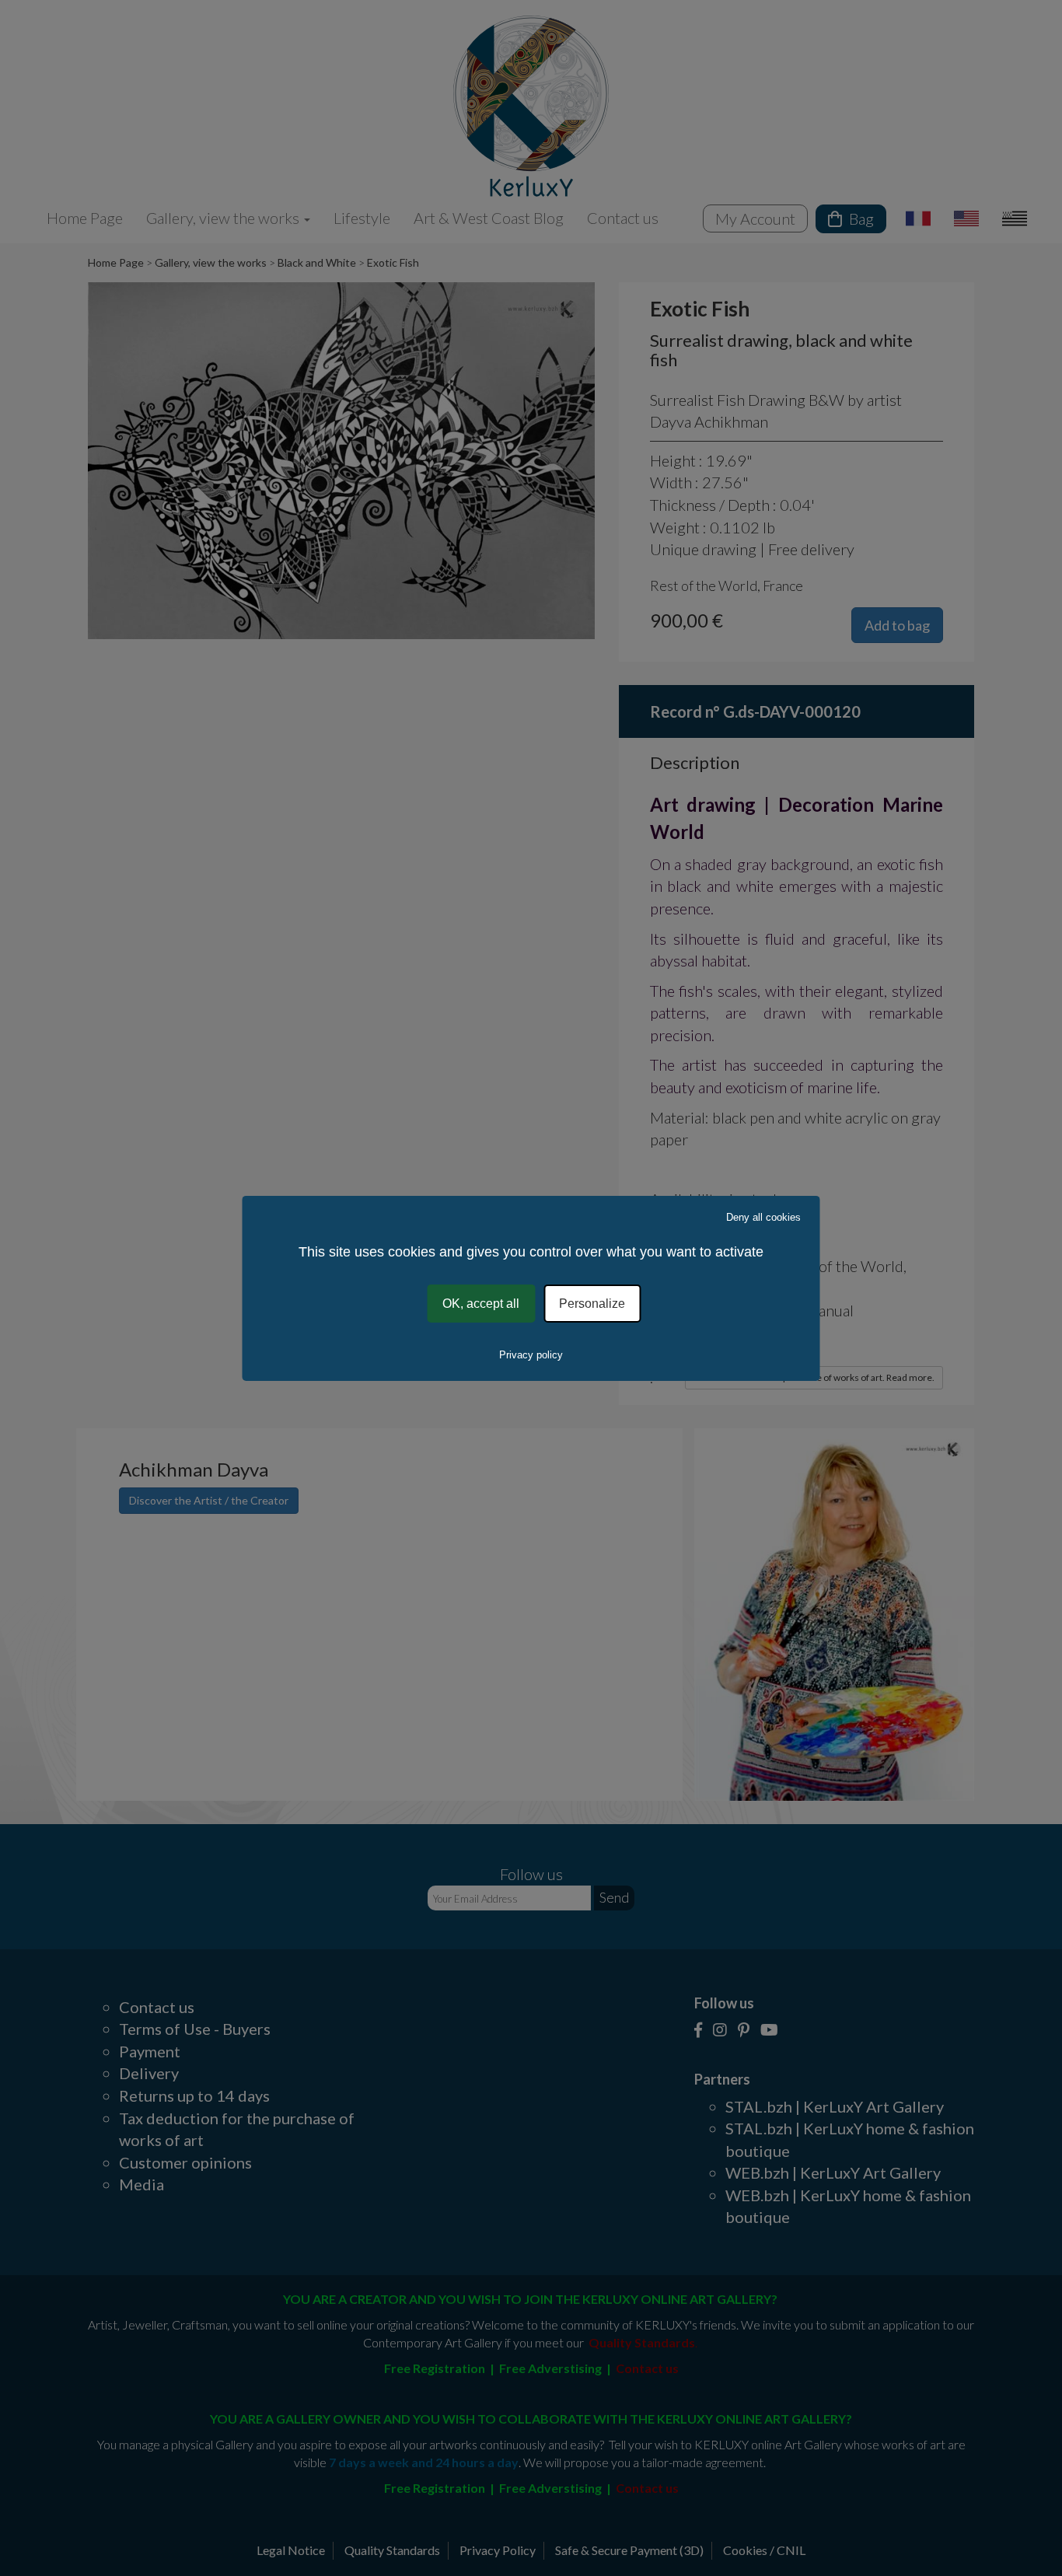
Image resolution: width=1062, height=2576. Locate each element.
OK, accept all (481, 1303)
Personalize (592, 1303)
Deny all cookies (763, 1216)
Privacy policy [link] (531, 1355)
